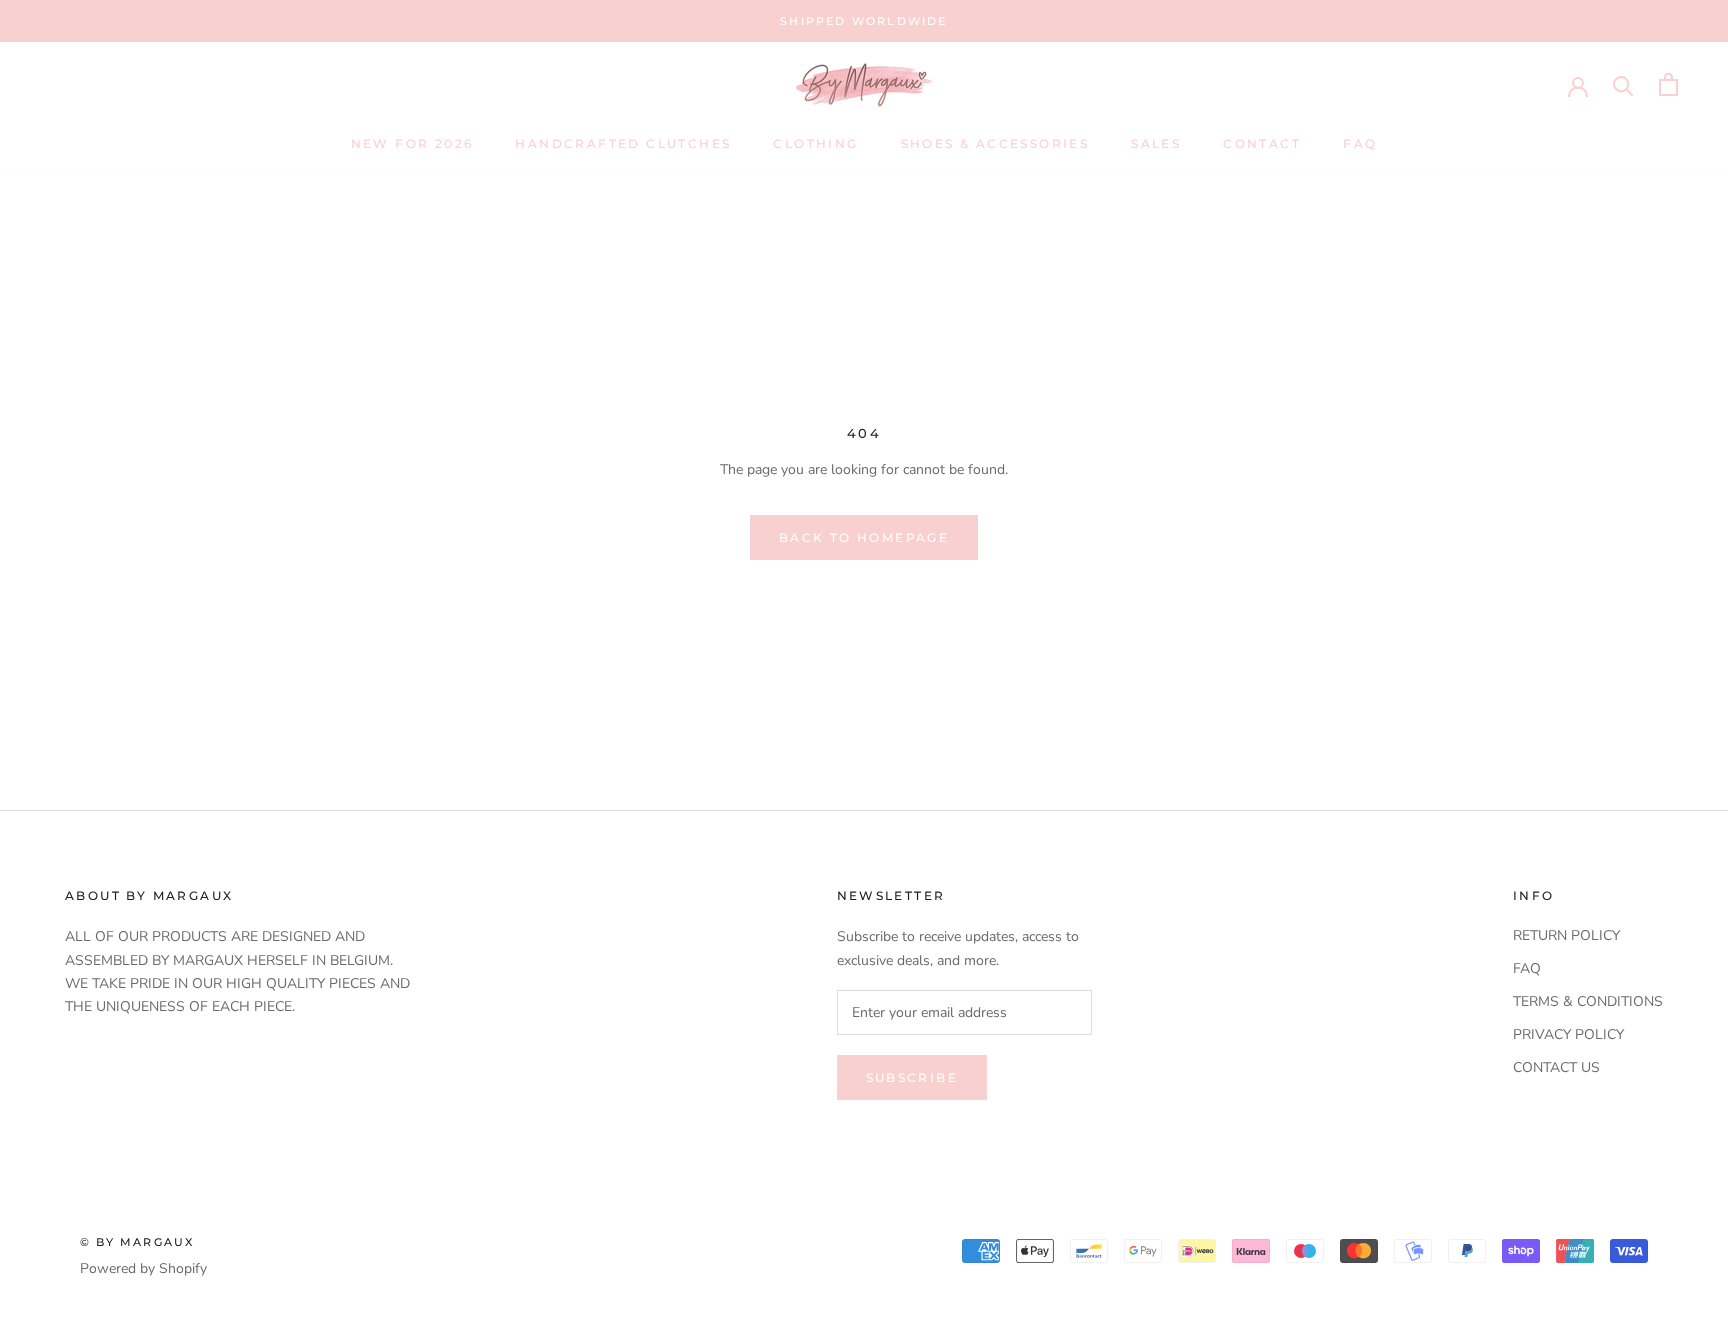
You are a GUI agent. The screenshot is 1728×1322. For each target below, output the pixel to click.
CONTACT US (1556, 1067)
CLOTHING (815, 143)
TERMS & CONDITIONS (1588, 1001)
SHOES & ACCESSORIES (995, 143)
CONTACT (1262, 143)
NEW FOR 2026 (412, 143)
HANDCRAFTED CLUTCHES (623, 143)
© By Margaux (137, 1242)
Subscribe (912, 1077)
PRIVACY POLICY (1568, 1034)
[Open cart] (1668, 84)
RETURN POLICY (1566, 935)
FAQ (1360, 143)
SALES (1156, 143)
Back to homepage (864, 537)
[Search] (1623, 84)
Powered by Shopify (143, 1268)
